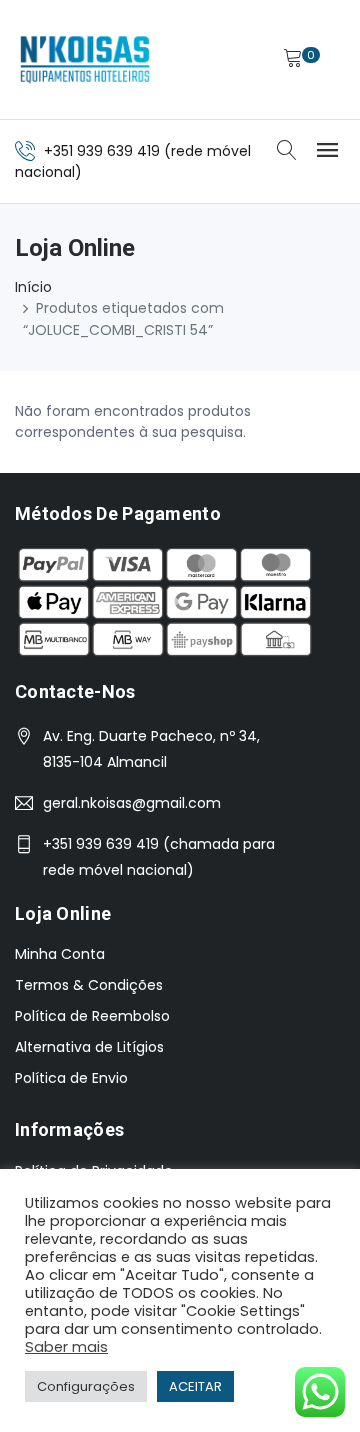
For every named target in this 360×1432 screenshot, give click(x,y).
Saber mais (66, 1347)
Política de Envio (71, 1078)
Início (33, 287)
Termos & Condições (89, 985)
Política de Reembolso (92, 1016)
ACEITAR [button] (195, 1386)
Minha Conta (60, 954)
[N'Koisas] (85, 59)
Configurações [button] (86, 1386)
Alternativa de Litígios (89, 1047)
